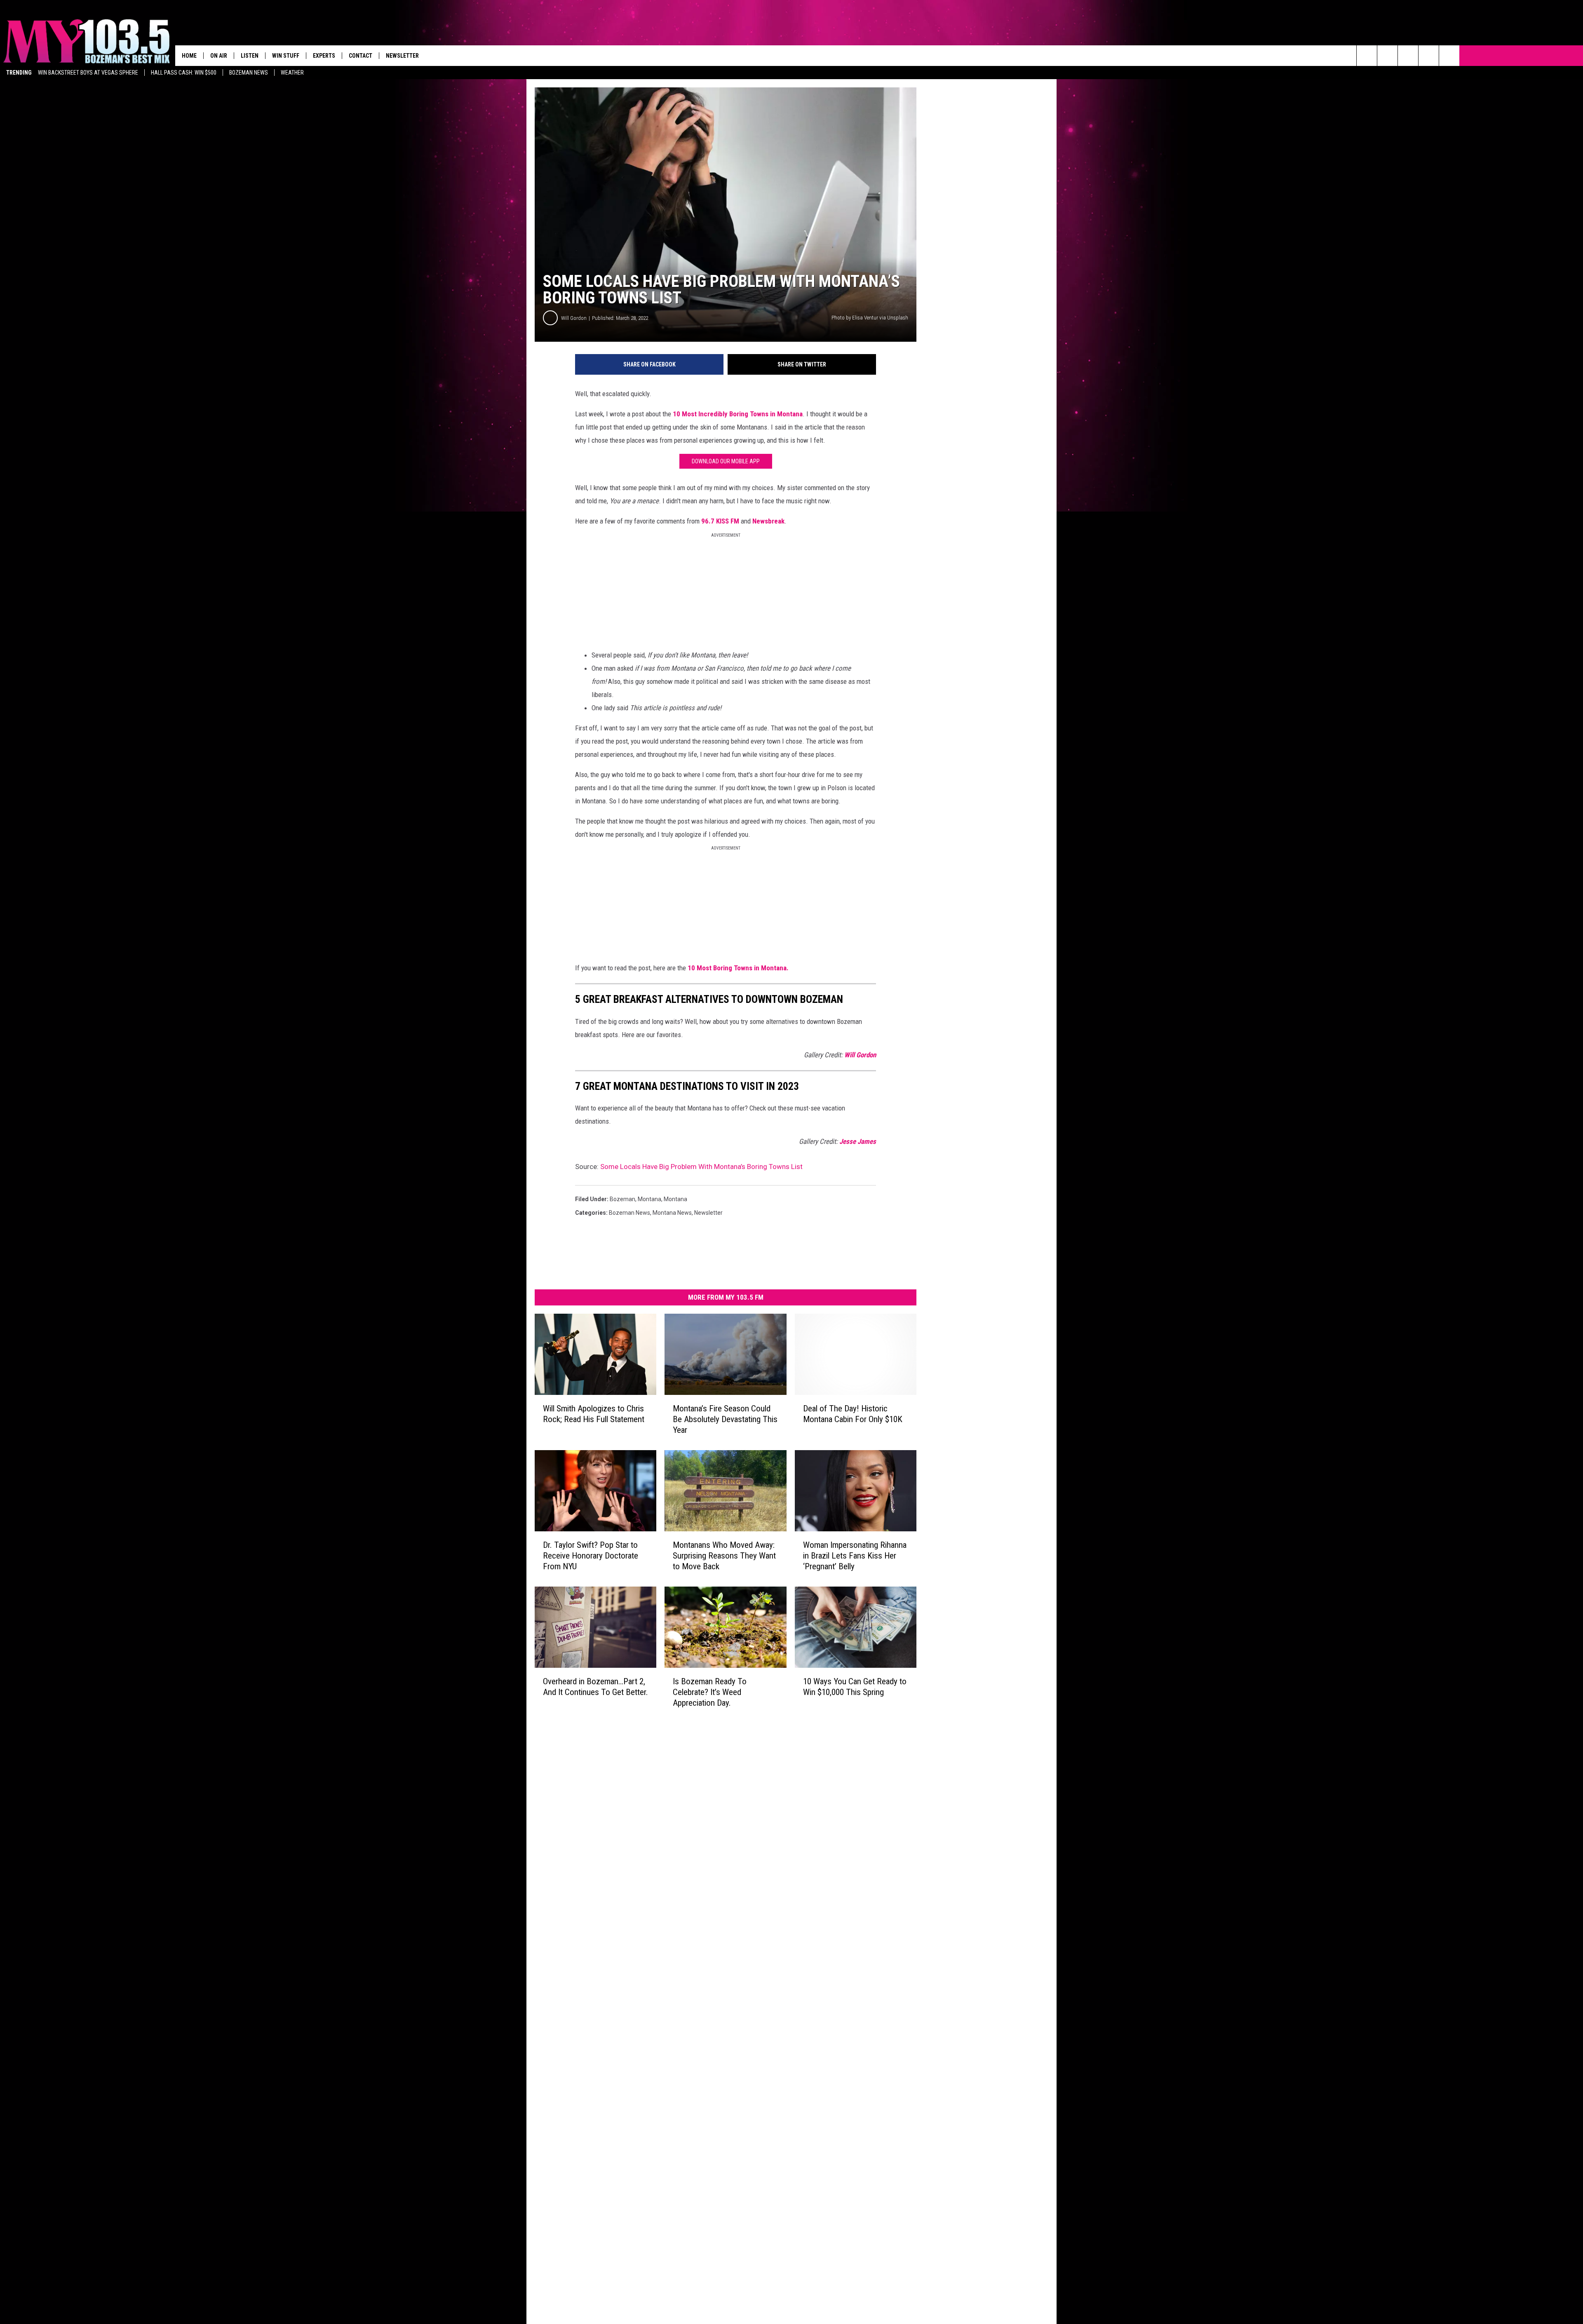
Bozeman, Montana (635, 1199)
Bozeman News (249, 73)
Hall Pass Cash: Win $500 (184, 73)
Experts (324, 56)
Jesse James (858, 1141)
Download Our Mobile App (726, 461)
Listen (250, 56)
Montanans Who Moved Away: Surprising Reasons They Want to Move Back (724, 1556)
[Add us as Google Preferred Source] (1387, 56)
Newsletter (402, 56)
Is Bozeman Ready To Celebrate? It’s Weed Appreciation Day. (710, 1692)
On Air (219, 56)
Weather (292, 73)
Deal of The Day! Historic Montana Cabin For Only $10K (853, 1414)
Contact (361, 56)
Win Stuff (286, 56)
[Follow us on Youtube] (1449, 56)
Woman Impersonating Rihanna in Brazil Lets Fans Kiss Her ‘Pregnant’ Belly (855, 1556)
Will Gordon (574, 318)
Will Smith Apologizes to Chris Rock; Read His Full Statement (594, 1414)
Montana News (672, 1213)
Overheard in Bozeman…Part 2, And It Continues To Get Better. (595, 1687)
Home (189, 56)
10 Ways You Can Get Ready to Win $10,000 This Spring (855, 1687)
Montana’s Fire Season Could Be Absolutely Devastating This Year (725, 1419)
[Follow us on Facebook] (1408, 56)
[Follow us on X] (1429, 56)
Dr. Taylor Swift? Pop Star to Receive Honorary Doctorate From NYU (591, 1556)
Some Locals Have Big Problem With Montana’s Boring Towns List (701, 1167)
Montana (675, 1199)
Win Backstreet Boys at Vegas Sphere (88, 73)
